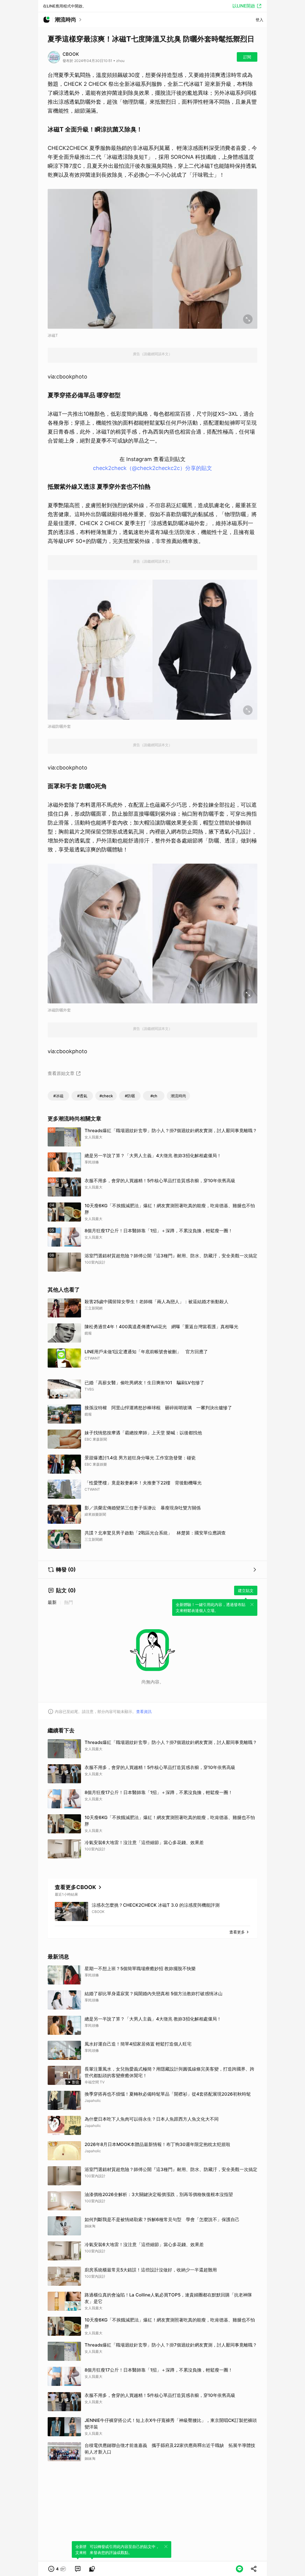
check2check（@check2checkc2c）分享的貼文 (152, 468)
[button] (57, 2569)
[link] (78, 2569)
